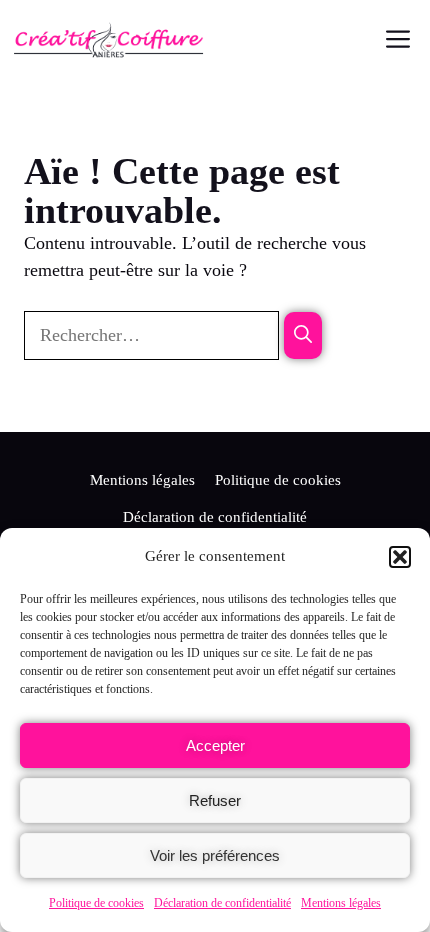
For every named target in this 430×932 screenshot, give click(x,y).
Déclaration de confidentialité (222, 903)
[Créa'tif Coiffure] (108, 40)
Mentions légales (341, 903)
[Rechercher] (303, 335)
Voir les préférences (215, 855)
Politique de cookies (96, 903)
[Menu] (396, 40)
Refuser (215, 800)
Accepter (215, 745)
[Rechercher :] (154, 335)
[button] (400, 557)
